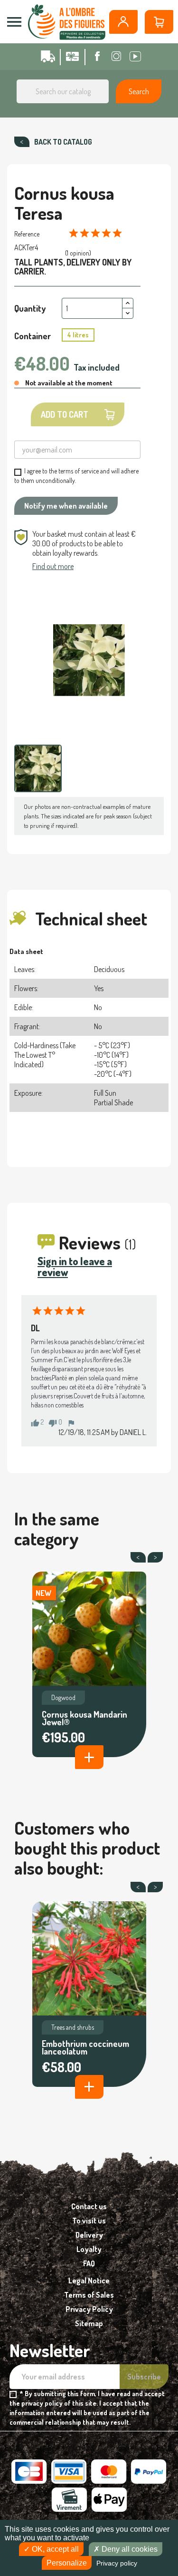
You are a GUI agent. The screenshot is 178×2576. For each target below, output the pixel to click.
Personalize (67, 2563)
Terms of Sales (89, 2295)
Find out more (53, 566)
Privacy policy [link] (117, 2563)
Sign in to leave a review (75, 1266)
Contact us (89, 2206)
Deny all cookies (129, 2549)
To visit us (89, 2221)
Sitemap (89, 2323)
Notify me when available (66, 506)
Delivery (89, 2235)
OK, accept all (54, 2549)
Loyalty (89, 2249)
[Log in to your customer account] (123, 22)
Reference (27, 234)
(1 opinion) (78, 253)
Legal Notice (89, 2281)
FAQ (89, 2263)
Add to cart (65, 414)
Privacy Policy (89, 2309)
